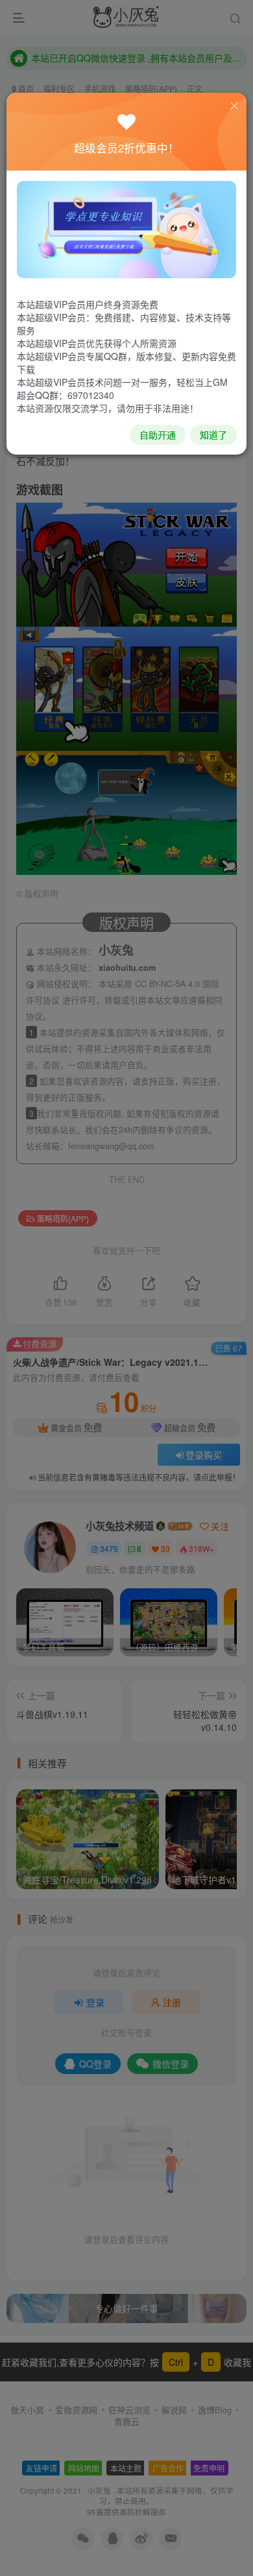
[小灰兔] (126, 228)
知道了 (213, 435)
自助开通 (158, 435)
